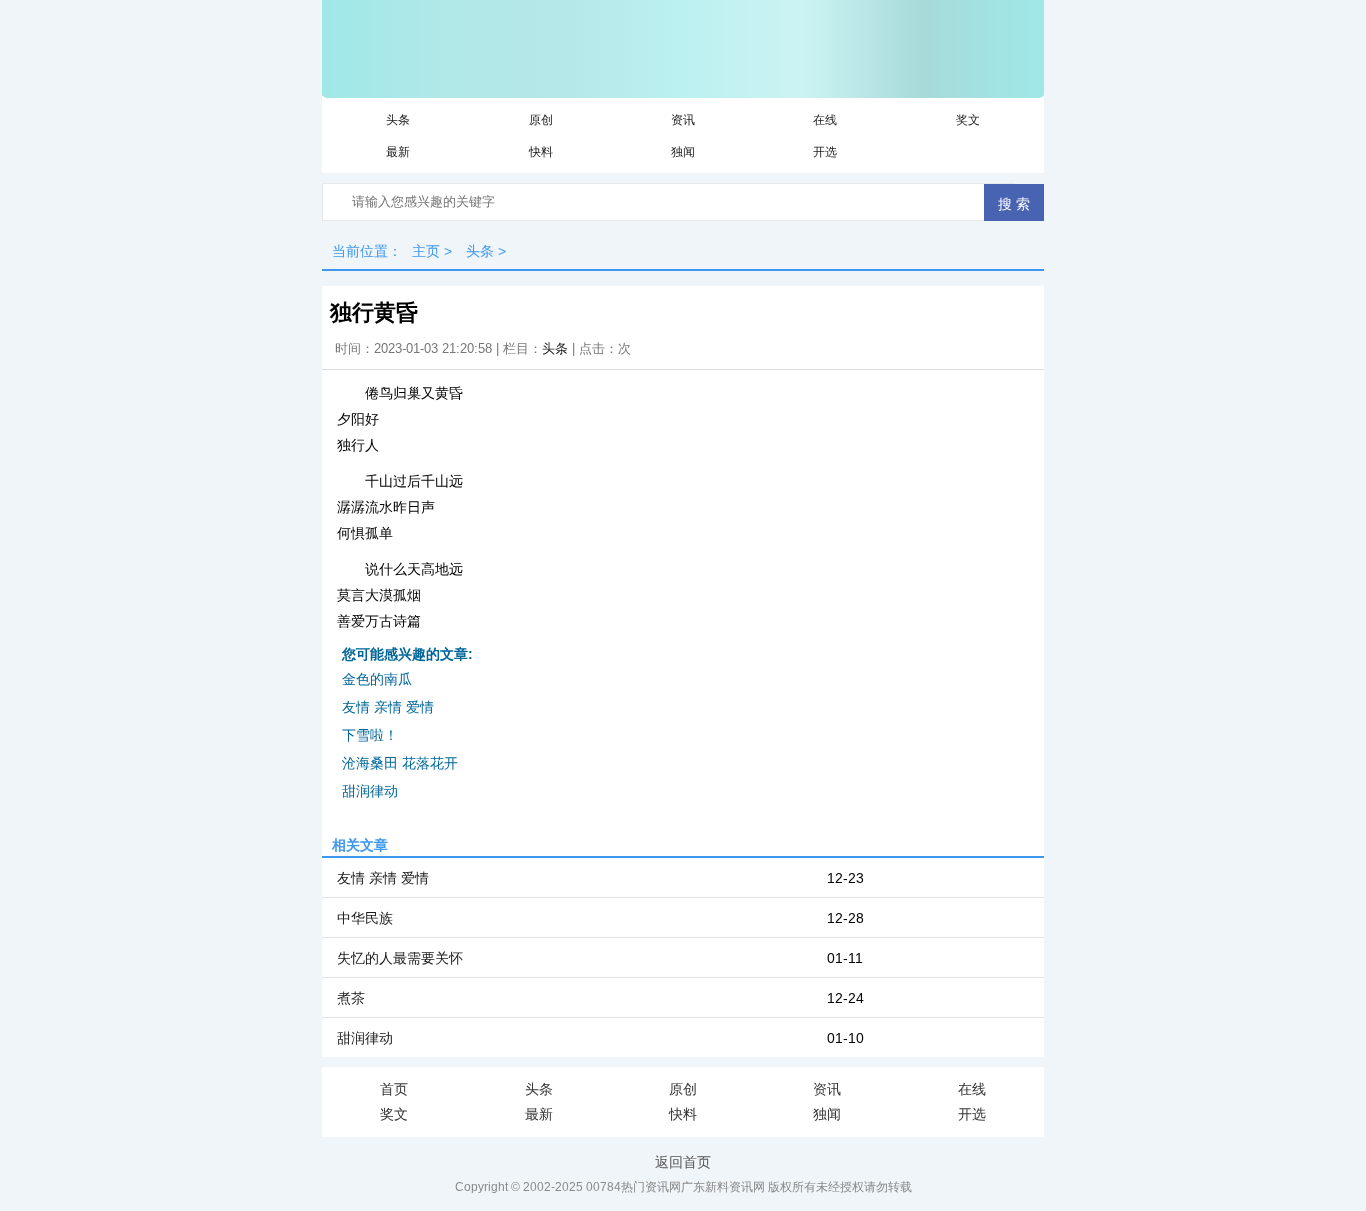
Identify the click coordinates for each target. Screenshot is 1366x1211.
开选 (825, 152)
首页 (394, 1089)
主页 (426, 251)
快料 (541, 152)
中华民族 (365, 918)
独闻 (683, 152)
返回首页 (683, 1162)
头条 (398, 120)
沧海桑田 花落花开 (400, 763)
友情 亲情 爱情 (388, 707)
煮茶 (351, 998)
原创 (541, 120)
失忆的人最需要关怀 (400, 958)
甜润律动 (370, 791)
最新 (398, 152)
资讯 (683, 120)
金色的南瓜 (377, 679)
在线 (825, 120)
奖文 (968, 120)
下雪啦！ (370, 735)
